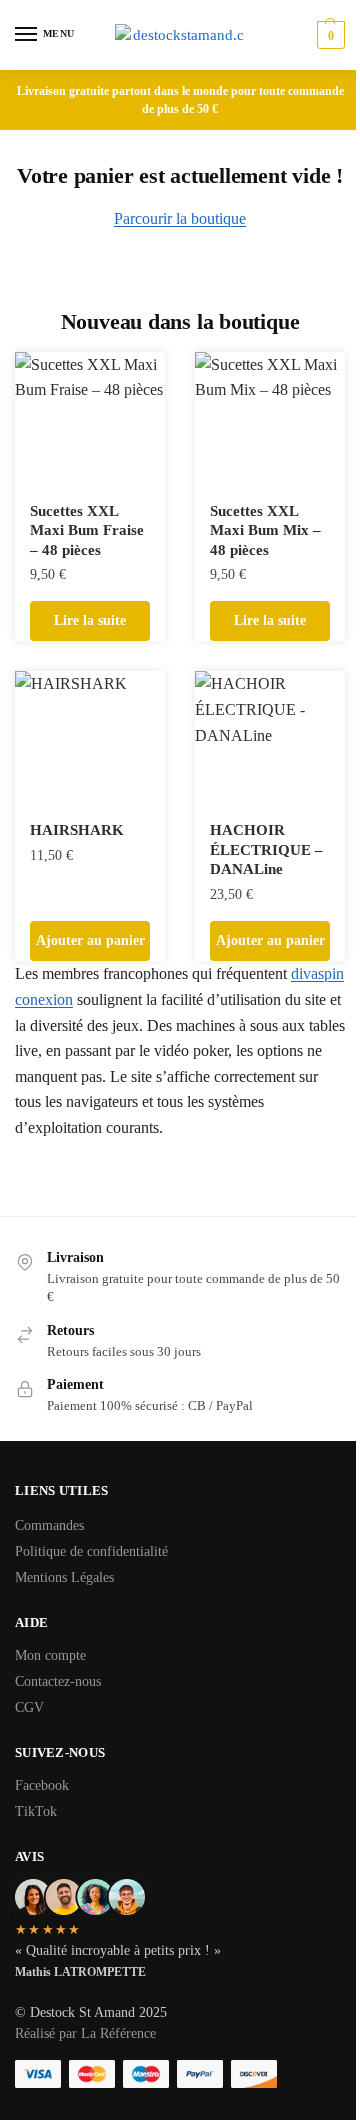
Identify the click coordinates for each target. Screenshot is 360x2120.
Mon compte (50, 1655)
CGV (29, 1707)
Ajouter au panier (90, 940)
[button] (328, 35)
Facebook (42, 1785)
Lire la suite (90, 620)
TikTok (36, 1811)
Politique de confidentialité (91, 1551)
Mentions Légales (64, 1577)
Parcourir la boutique (180, 218)
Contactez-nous (58, 1681)
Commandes (49, 1525)
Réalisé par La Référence (85, 2033)
